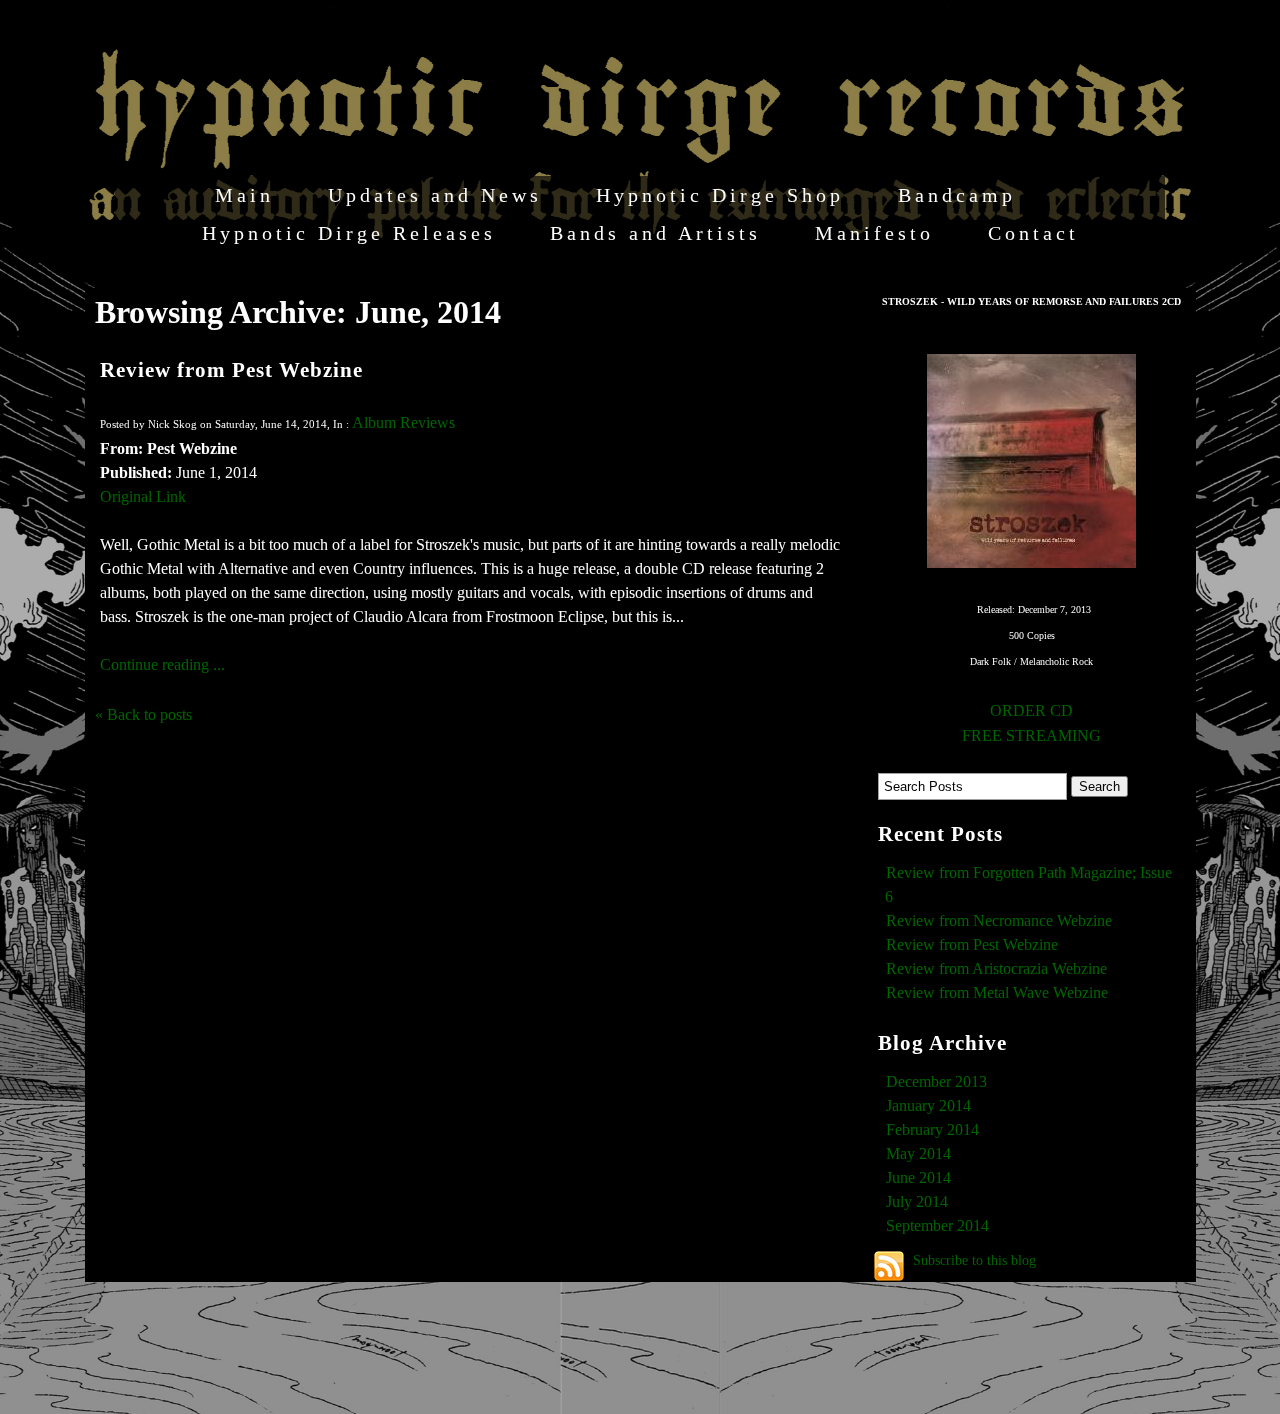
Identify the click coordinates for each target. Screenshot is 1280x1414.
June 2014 (918, 1177)
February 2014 (932, 1129)
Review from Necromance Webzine (999, 920)
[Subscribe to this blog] (889, 1266)
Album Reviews (403, 422)
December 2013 (936, 1081)
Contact (1033, 233)
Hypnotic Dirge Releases (349, 233)
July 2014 (917, 1201)
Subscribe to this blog (974, 1260)
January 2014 (928, 1105)
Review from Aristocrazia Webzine (996, 968)
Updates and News (435, 195)
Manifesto (874, 233)
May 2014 (918, 1153)
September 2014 (937, 1225)
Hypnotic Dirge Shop (720, 195)
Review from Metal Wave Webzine (997, 992)
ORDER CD (1031, 710)
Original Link (143, 496)
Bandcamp (957, 195)
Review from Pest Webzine (231, 369)
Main (244, 195)
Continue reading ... (162, 664)
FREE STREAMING (1031, 735)
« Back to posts (143, 714)
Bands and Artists (655, 233)
